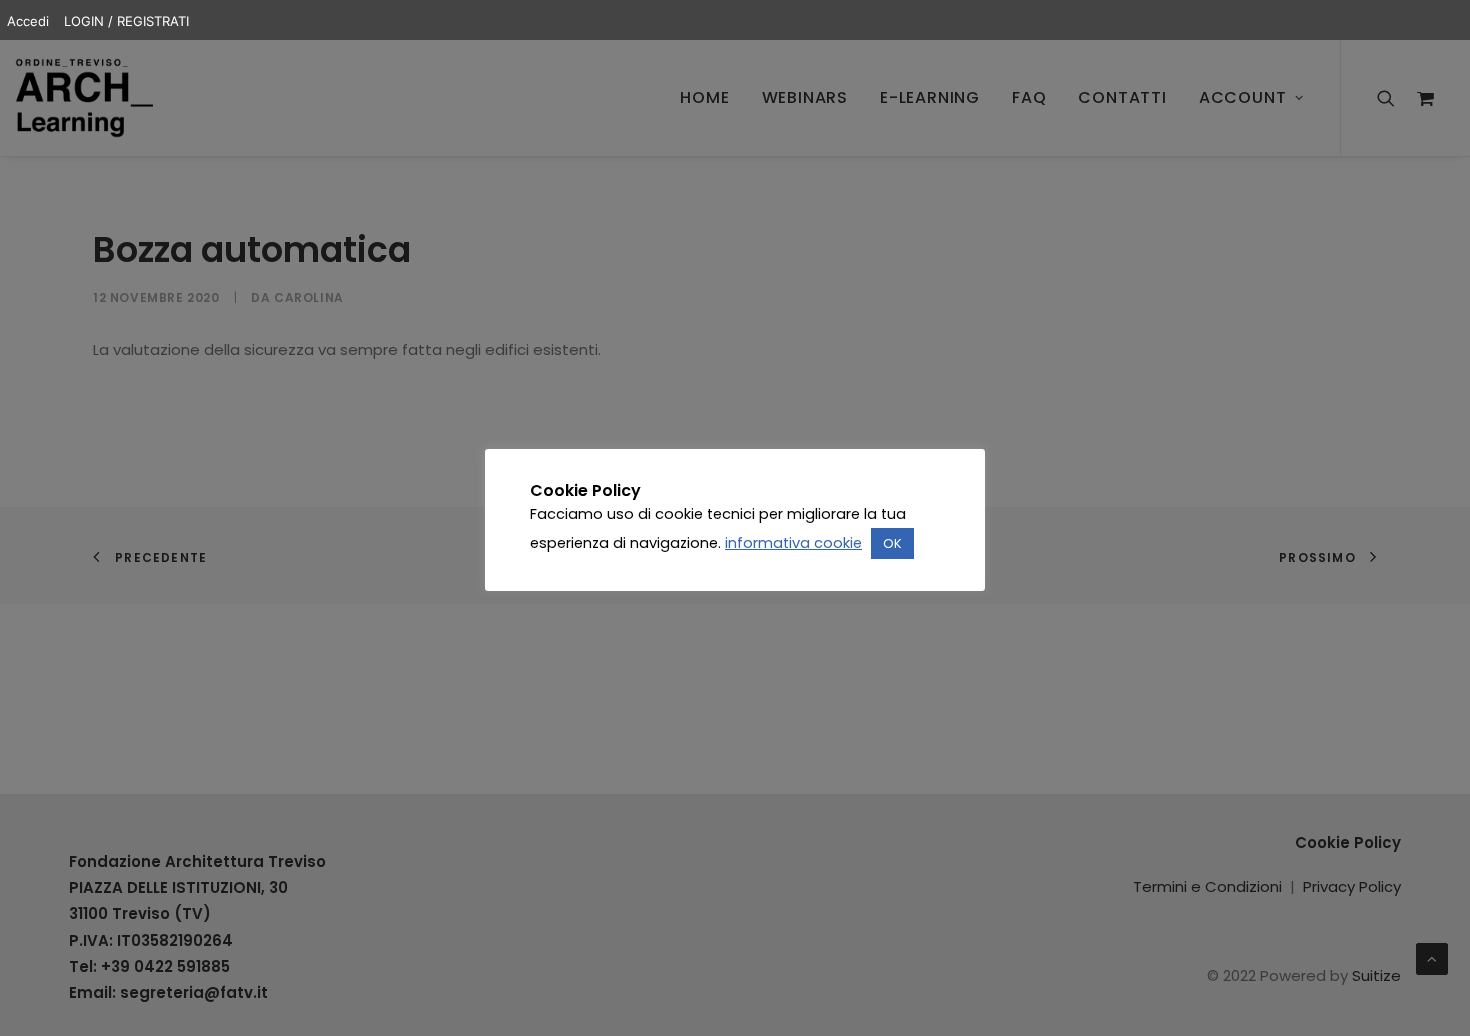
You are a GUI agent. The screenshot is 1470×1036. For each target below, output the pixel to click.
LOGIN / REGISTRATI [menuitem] (126, 21)
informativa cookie (793, 543)
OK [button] (892, 543)
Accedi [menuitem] (28, 21)
